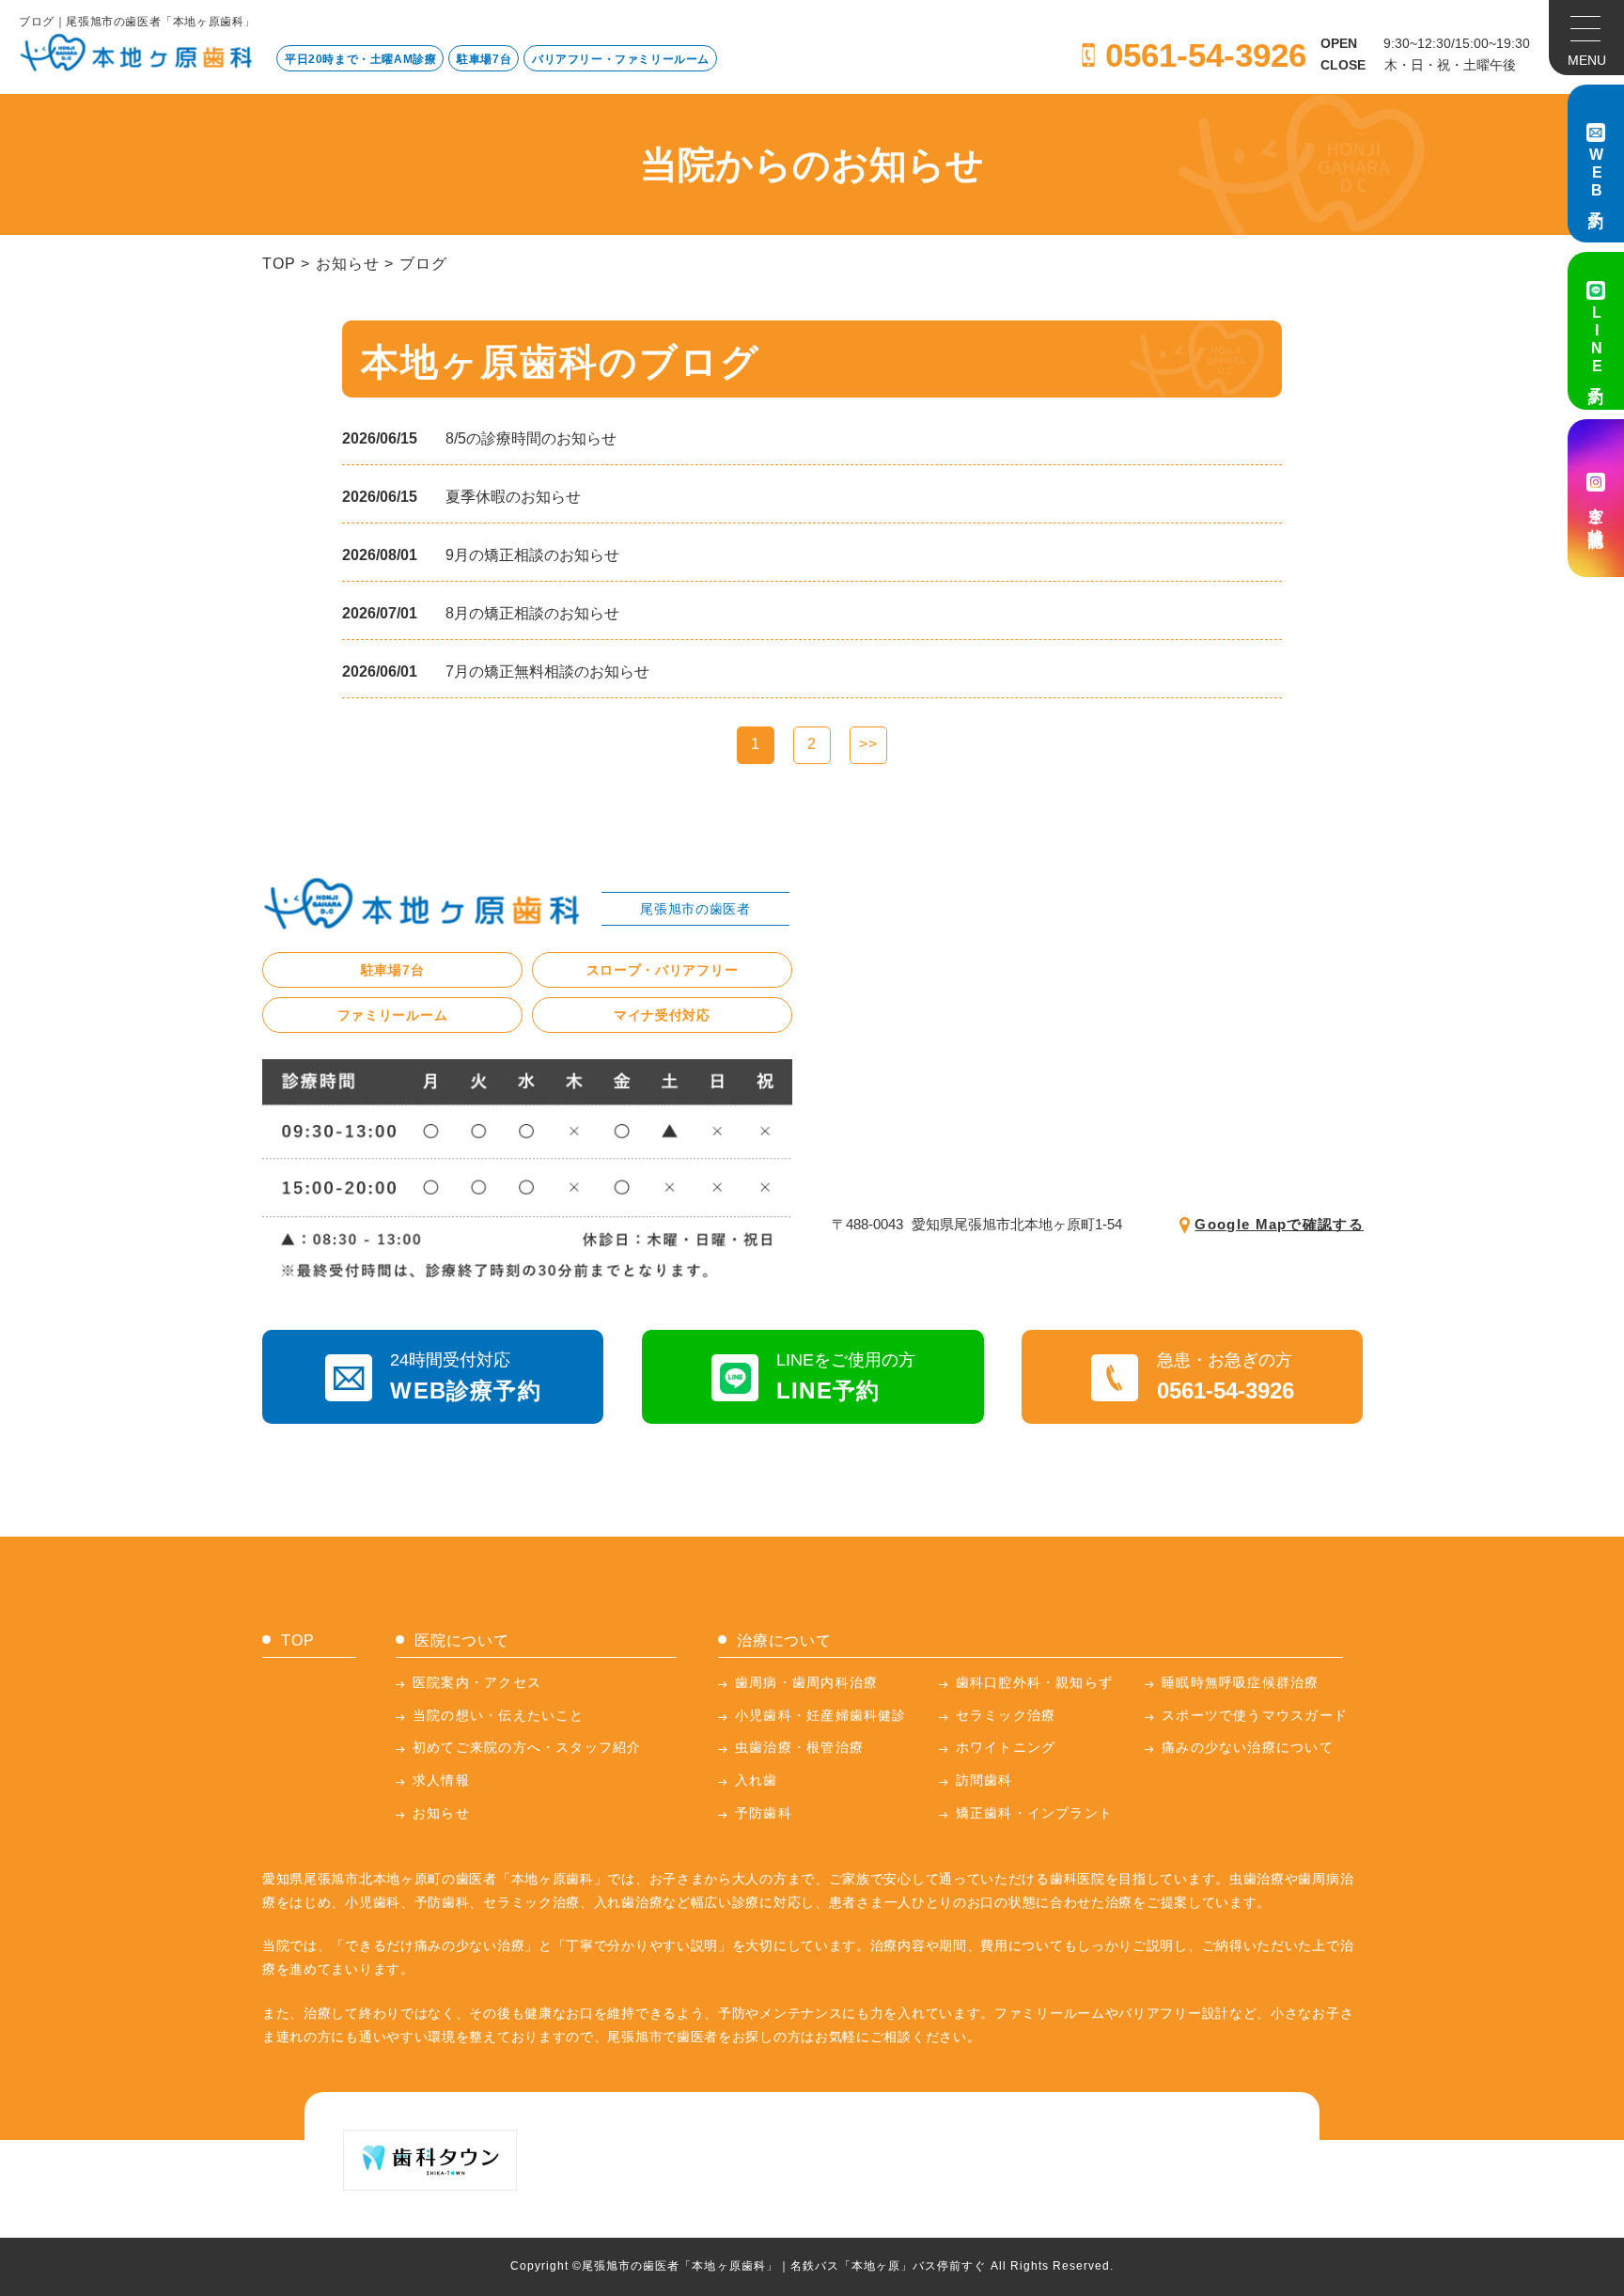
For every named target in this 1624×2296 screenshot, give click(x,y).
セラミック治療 (1006, 1715)
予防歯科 (764, 1813)
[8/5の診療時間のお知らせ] (531, 439)
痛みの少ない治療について (1248, 1747)
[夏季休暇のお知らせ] (513, 497)
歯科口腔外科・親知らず (1034, 1682)
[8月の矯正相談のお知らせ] (532, 614)
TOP (279, 264)
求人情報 (441, 1780)
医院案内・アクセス (477, 1682)
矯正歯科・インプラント (1034, 1813)
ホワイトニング (1006, 1747)
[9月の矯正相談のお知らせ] (532, 555)
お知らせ (347, 264)
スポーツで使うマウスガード (1255, 1715)
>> (868, 744)
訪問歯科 (984, 1780)
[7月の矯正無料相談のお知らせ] (547, 672)
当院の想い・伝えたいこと (499, 1715)
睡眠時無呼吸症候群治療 (1240, 1682)
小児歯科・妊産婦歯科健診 (821, 1715)
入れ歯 (757, 1780)
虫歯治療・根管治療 (799, 1747)
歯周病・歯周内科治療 (806, 1682)
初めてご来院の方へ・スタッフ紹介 (527, 1747)
